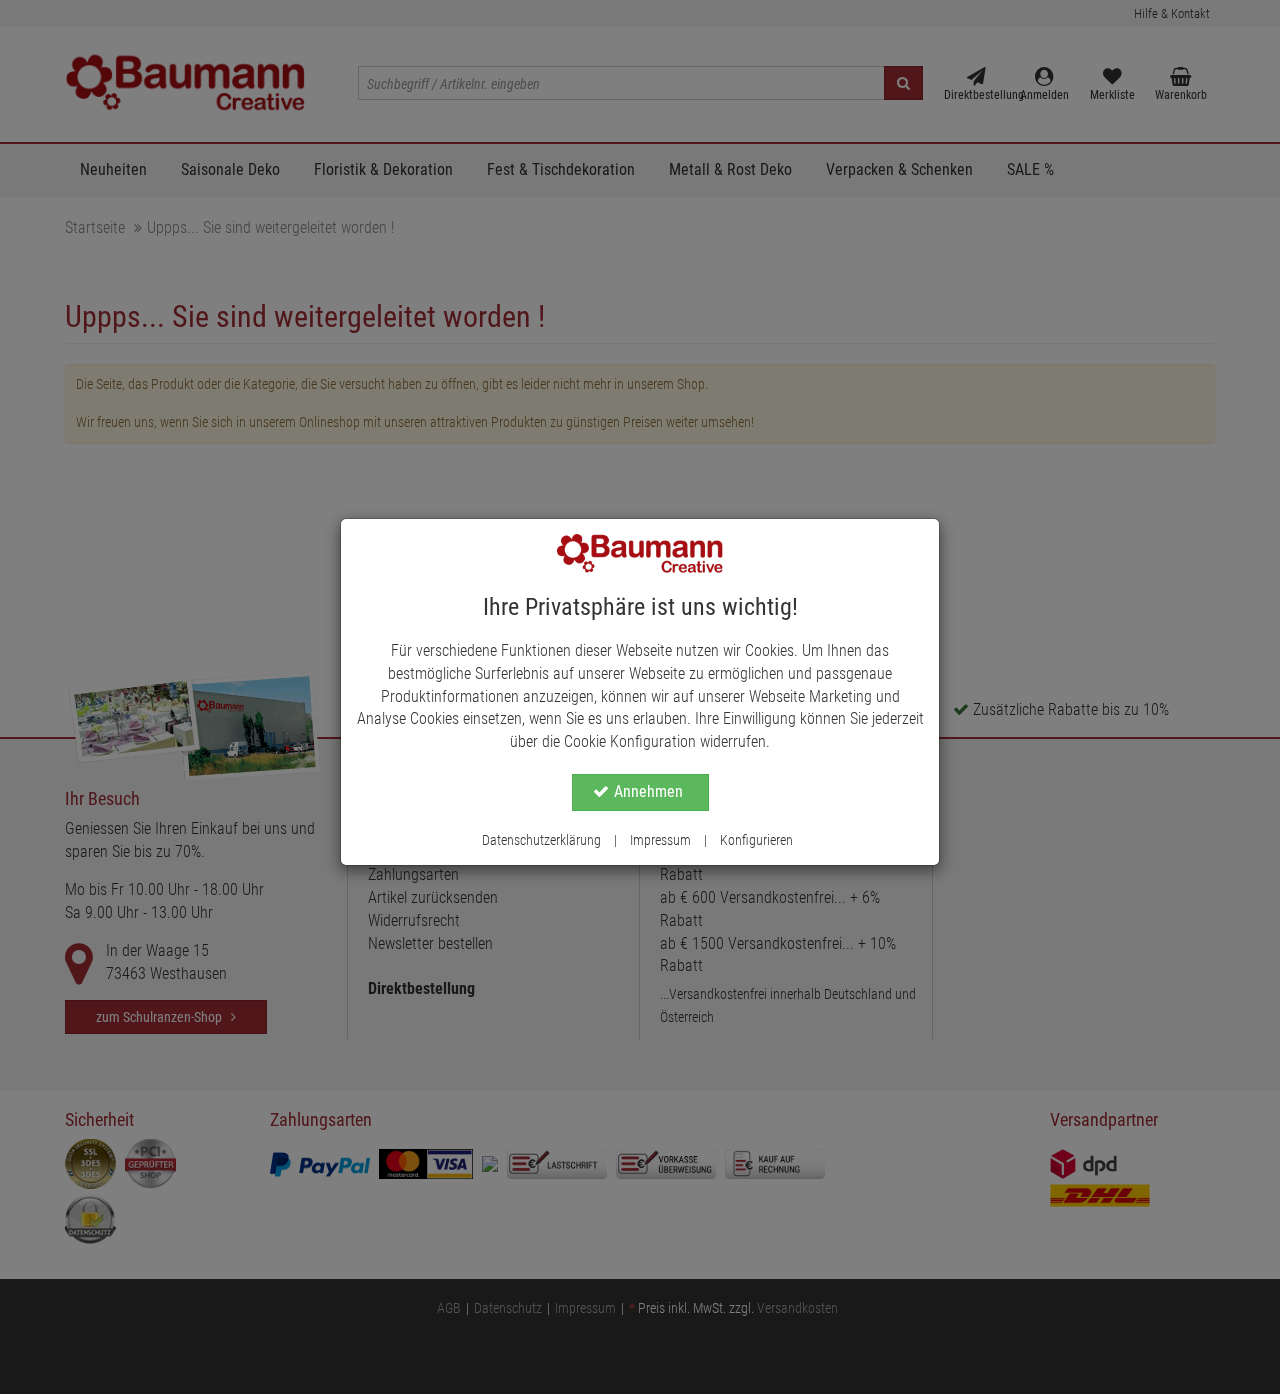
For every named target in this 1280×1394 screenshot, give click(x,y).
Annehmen (648, 791)
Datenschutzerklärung (541, 840)
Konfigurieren (756, 840)
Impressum (660, 840)
